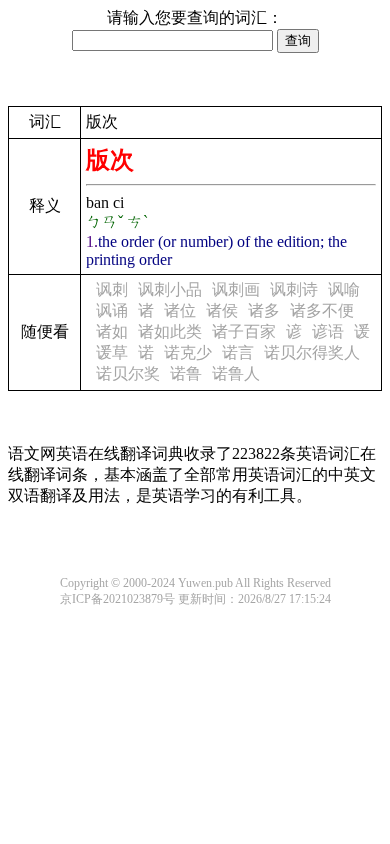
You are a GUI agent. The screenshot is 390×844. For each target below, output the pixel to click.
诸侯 (222, 310)
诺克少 (188, 352)
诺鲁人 (236, 373)
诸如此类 (170, 331)
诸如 (112, 331)
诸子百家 (244, 331)
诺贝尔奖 (128, 373)
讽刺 (112, 289)
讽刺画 (236, 289)
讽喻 (344, 289)
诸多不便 (322, 310)
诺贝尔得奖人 (312, 352)
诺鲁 (186, 373)
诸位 (180, 310)
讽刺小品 (170, 289)
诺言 (238, 352)
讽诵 (112, 310)
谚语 (328, 331)
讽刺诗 (294, 289)
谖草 (112, 352)
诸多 (264, 310)
